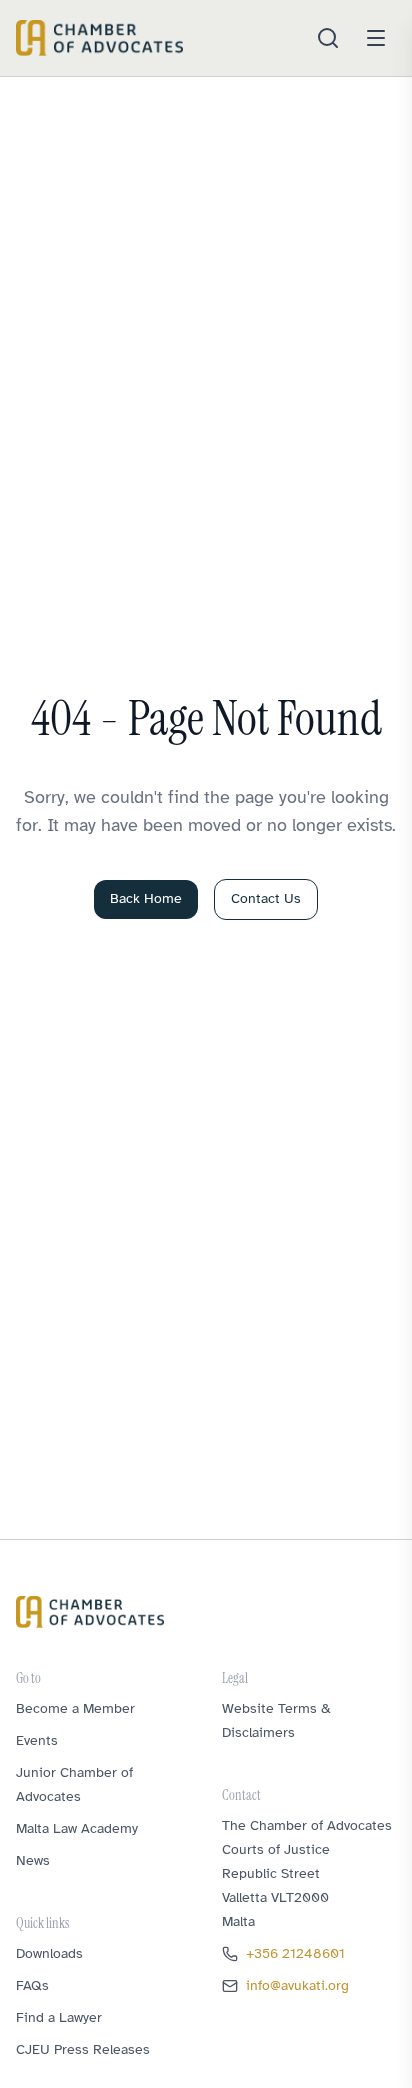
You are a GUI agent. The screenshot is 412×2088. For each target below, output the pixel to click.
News (33, 1860)
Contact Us (266, 898)
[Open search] (328, 38)
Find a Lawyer (59, 2017)
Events (37, 1740)
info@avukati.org (297, 1985)
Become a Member (75, 1708)
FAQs (32, 1985)
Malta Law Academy (77, 1828)
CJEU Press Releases (83, 2049)
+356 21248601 (295, 1953)
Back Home (146, 898)
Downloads (49, 1953)
